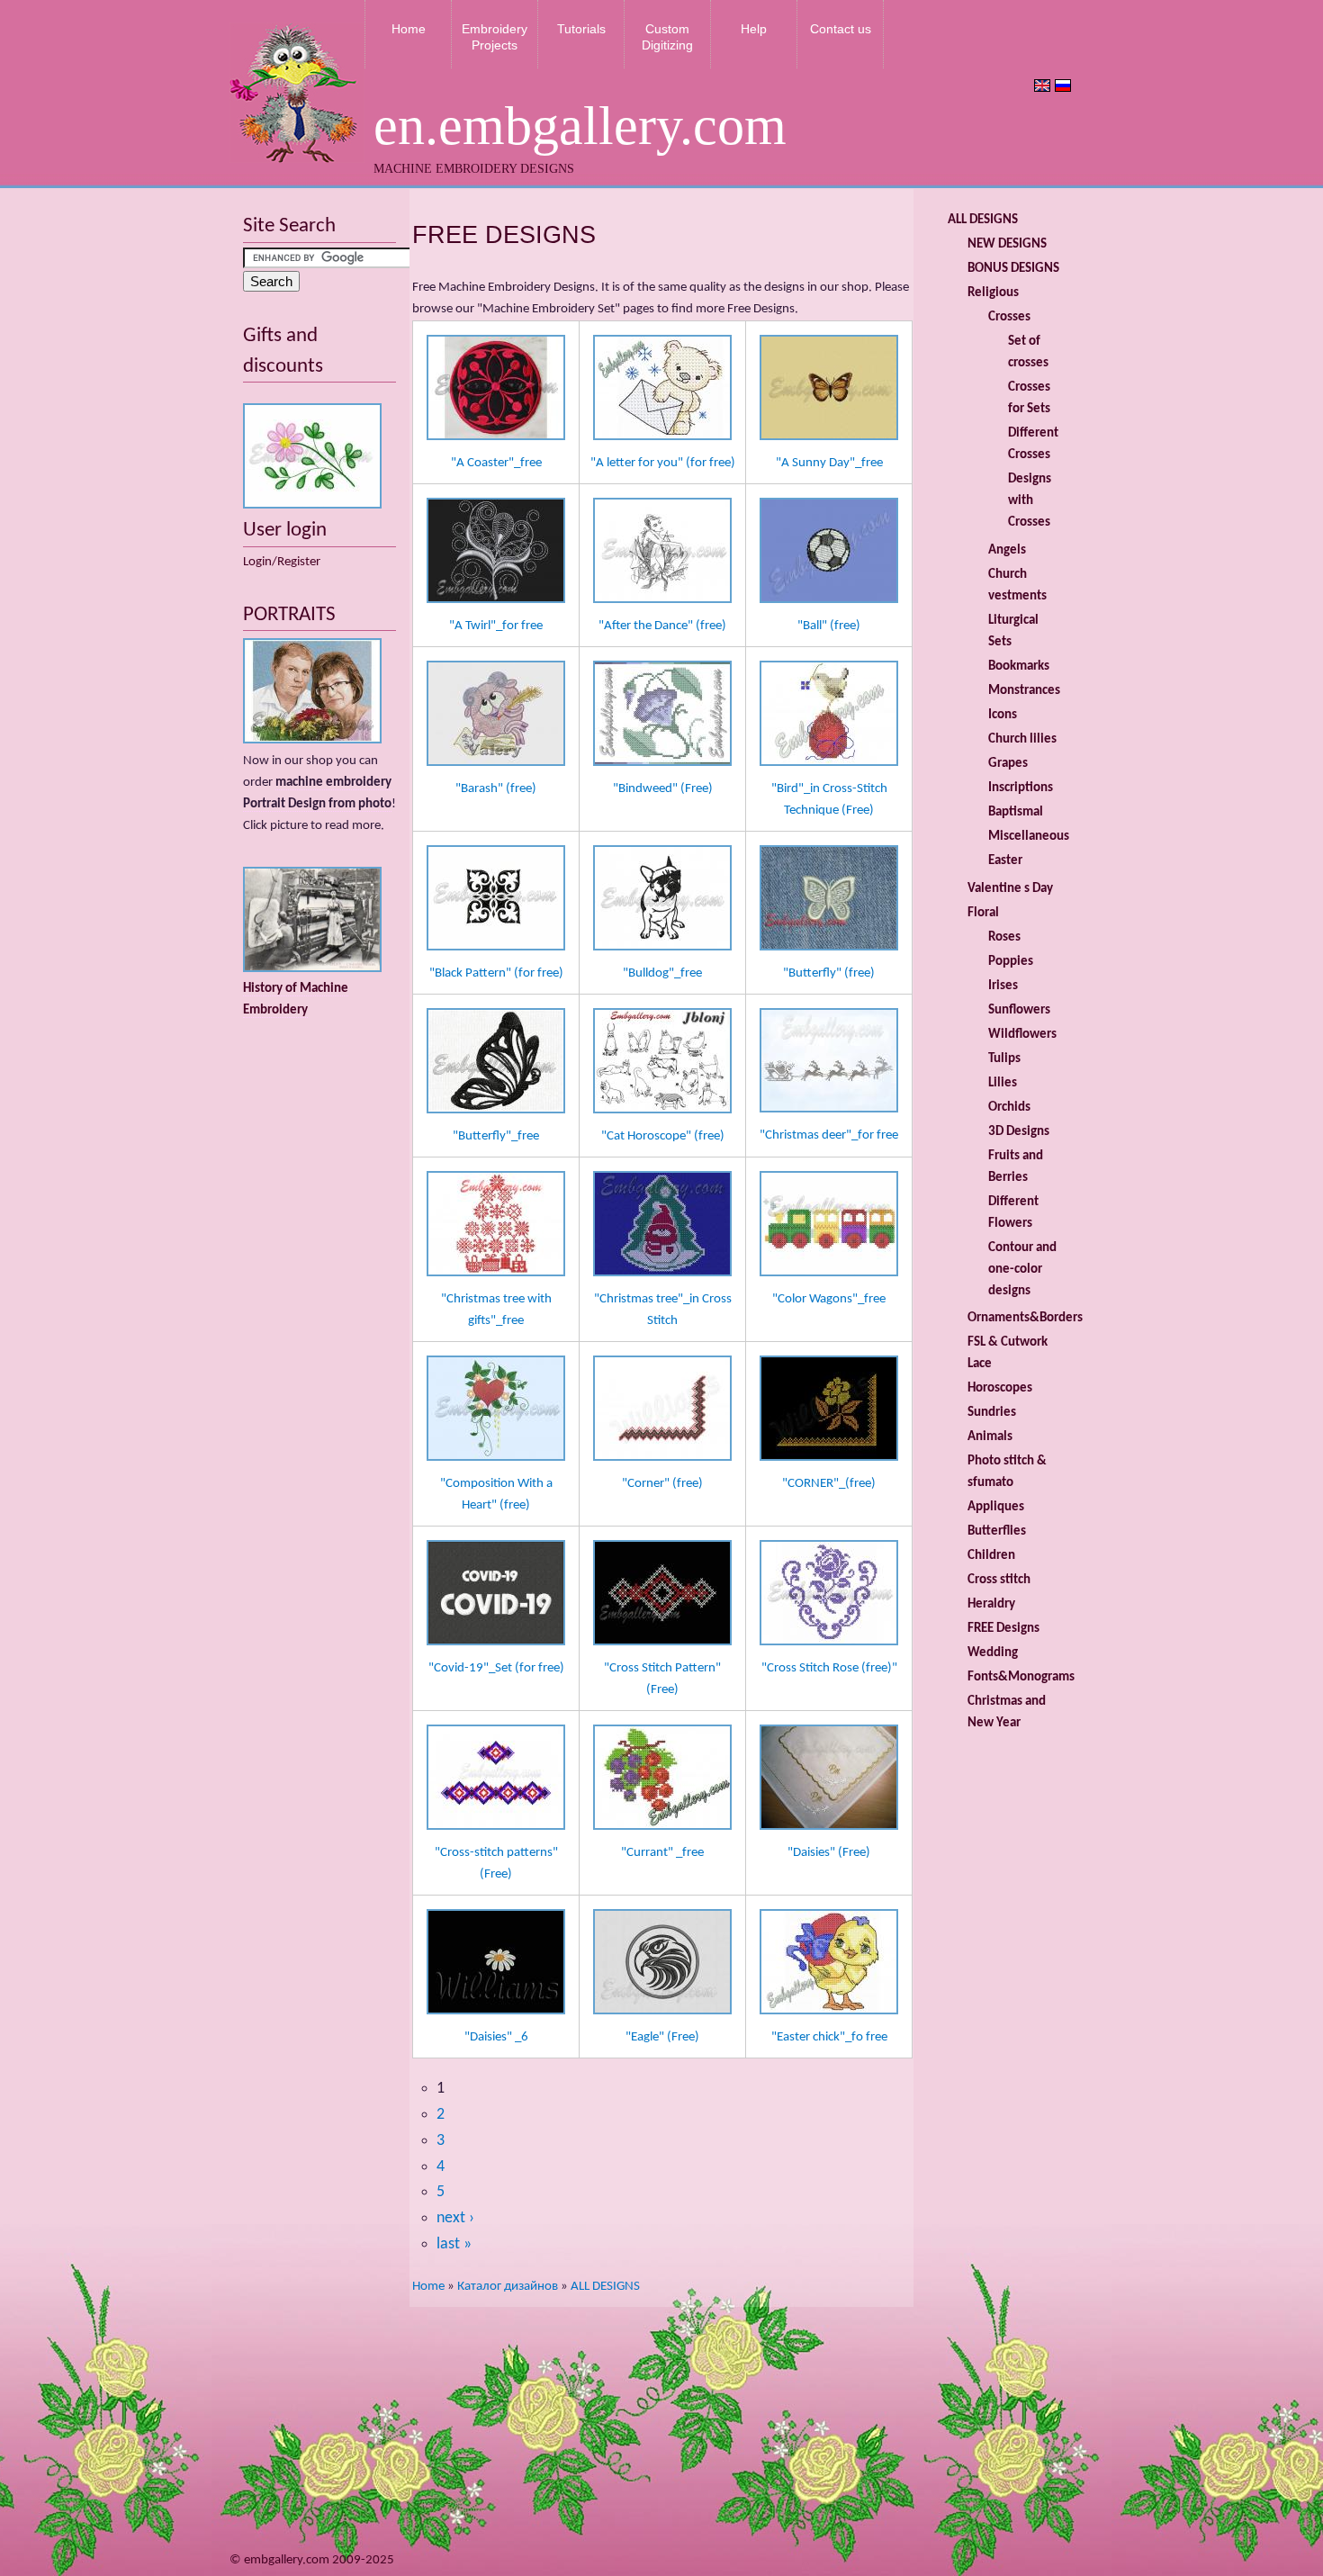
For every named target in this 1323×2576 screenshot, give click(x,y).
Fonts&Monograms (1021, 1677)
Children (991, 1556)
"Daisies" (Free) (829, 1853)
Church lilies (1022, 739)
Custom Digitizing (667, 37)
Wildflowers (1022, 1035)
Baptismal (1016, 812)
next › (455, 2218)
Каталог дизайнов (508, 2287)
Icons (1003, 715)
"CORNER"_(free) (829, 1484)
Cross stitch (999, 1580)
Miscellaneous (1029, 837)
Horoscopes (1000, 1388)
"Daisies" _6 (496, 2037)
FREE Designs (1003, 1629)
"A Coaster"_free (496, 463)
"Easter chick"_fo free (829, 2037)
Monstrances (1024, 691)
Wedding (993, 1653)
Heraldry (991, 1604)
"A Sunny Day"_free (829, 463)
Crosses (1009, 317)
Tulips (1004, 1059)
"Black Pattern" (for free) (496, 973)
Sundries (992, 1413)
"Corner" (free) (662, 1484)
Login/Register (282, 562)
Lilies (1003, 1083)
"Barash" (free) (496, 789)
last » (454, 2244)
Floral (983, 913)
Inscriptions (1021, 788)
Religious (993, 293)
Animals (990, 1437)
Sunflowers (1019, 1010)
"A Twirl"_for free (496, 626)
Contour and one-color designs (1022, 1270)
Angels (1007, 550)
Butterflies (997, 1531)
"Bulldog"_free (662, 973)
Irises (1003, 986)
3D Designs (1019, 1132)
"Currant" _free (662, 1853)
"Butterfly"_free (496, 1136)
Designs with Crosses (1030, 501)
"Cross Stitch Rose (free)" (829, 1668)
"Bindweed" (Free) (663, 789)
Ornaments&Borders (1025, 1318)
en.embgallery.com (580, 126)
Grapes (1008, 764)
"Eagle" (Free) (662, 2037)
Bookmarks (1019, 667)
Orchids (1009, 1108)
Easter (1005, 861)
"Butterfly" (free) (829, 973)
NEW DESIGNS (1007, 244)
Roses (1004, 937)
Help (754, 29)
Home (409, 29)
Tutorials (581, 29)
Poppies (1011, 962)
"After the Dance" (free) (662, 626)
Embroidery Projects (495, 37)
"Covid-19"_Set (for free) (496, 1668)
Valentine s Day (1010, 889)
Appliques (996, 1507)
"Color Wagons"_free (829, 1299)
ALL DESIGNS (605, 2287)
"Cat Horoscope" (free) (663, 1136)
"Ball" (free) (829, 626)
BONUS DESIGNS (1013, 269)
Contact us (841, 29)
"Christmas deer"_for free (829, 1135)
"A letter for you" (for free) (663, 463)
